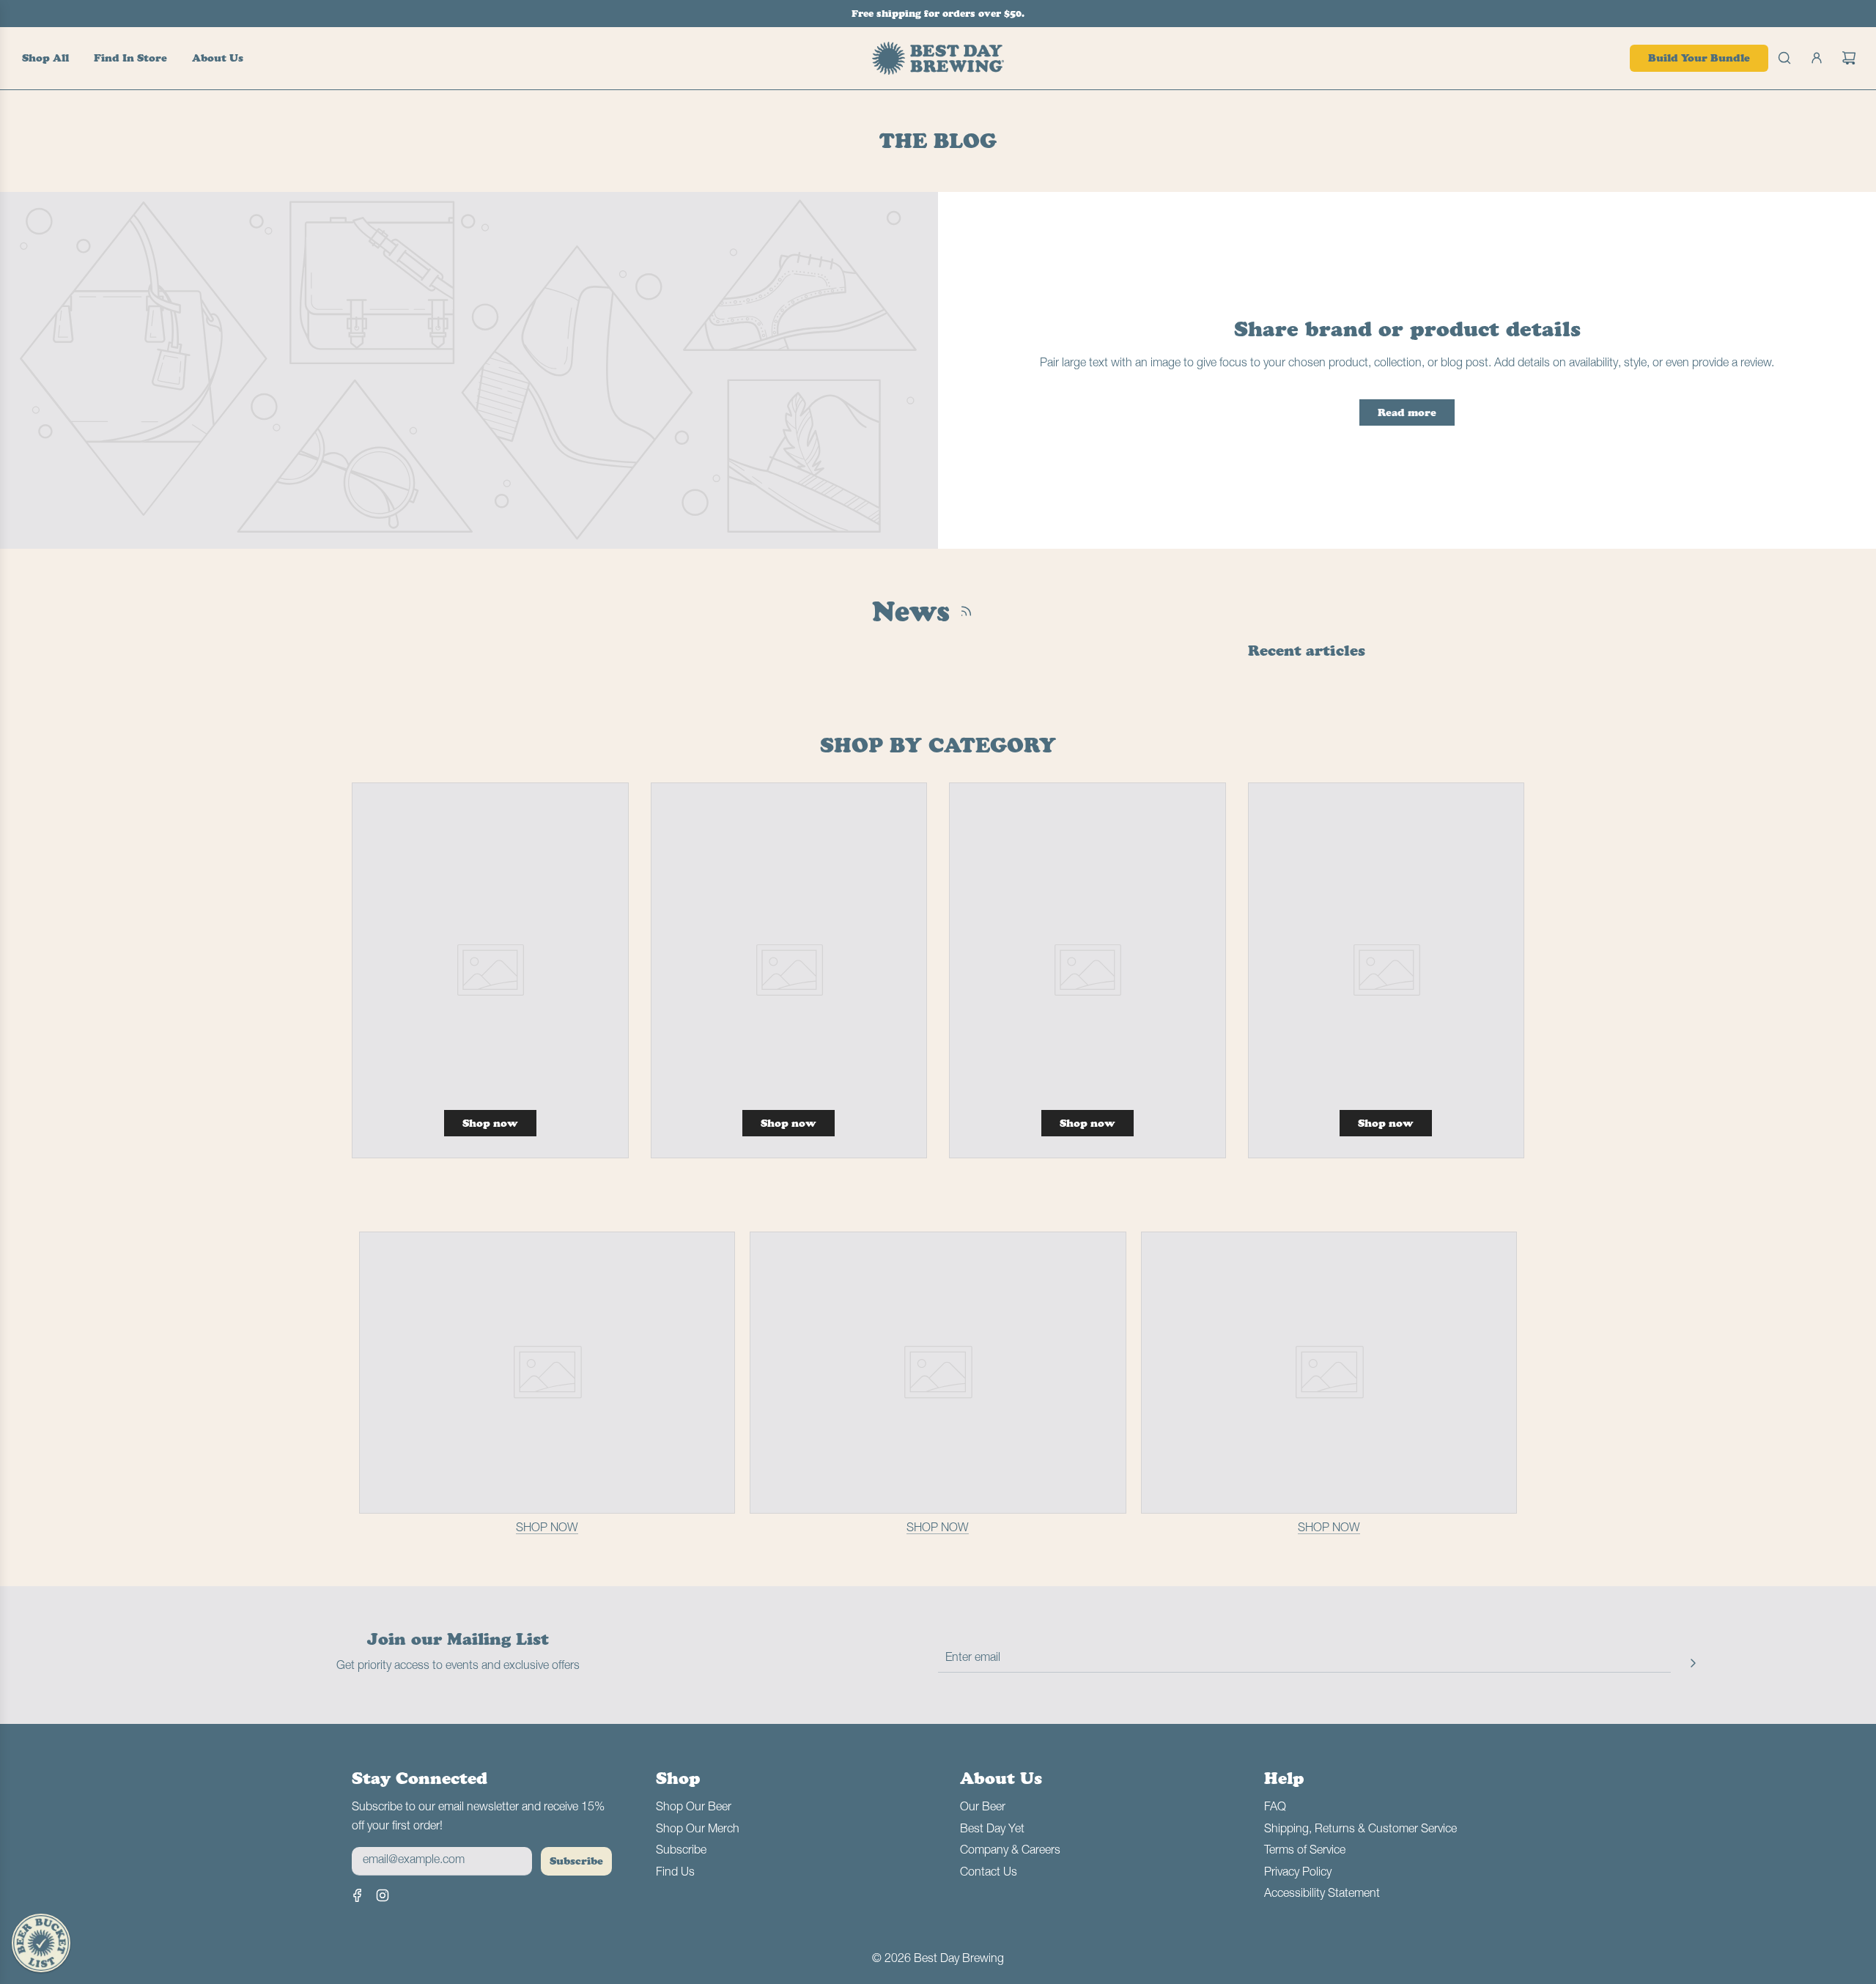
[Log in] (1817, 58)
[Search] (1784, 58)
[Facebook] (358, 1895)
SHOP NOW (547, 1528)
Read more (1407, 412)
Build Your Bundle (1699, 58)
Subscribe (576, 1861)
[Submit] (1693, 1662)
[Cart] (1849, 58)
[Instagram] (383, 1895)
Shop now (490, 1123)
